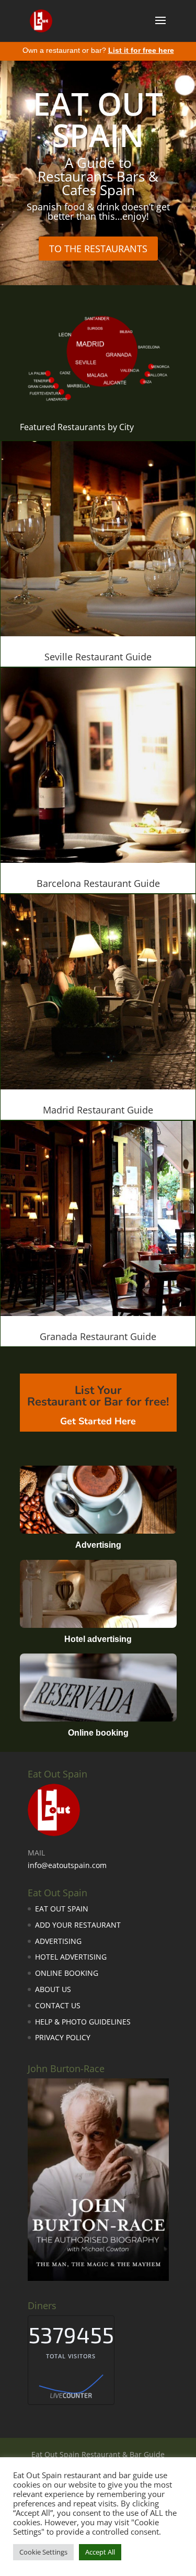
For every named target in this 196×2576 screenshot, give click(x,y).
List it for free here (141, 50)
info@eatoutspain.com (67, 1865)
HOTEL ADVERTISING (71, 1957)
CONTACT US (58, 2005)
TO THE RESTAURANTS (98, 249)
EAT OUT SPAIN (98, 119)
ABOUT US (53, 1989)
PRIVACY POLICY (63, 2037)
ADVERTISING (58, 1941)
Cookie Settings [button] (43, 2552)
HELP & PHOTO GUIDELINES (83, 2022)
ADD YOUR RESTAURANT (78, 1925)
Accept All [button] (100, 2552)
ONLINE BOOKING (67, 1973)
